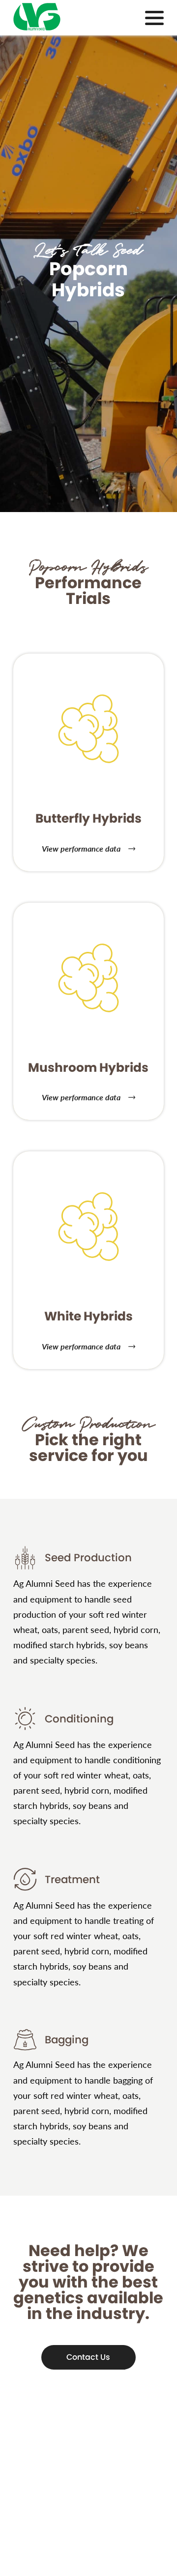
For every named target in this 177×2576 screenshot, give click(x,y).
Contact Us (88, 2357)
